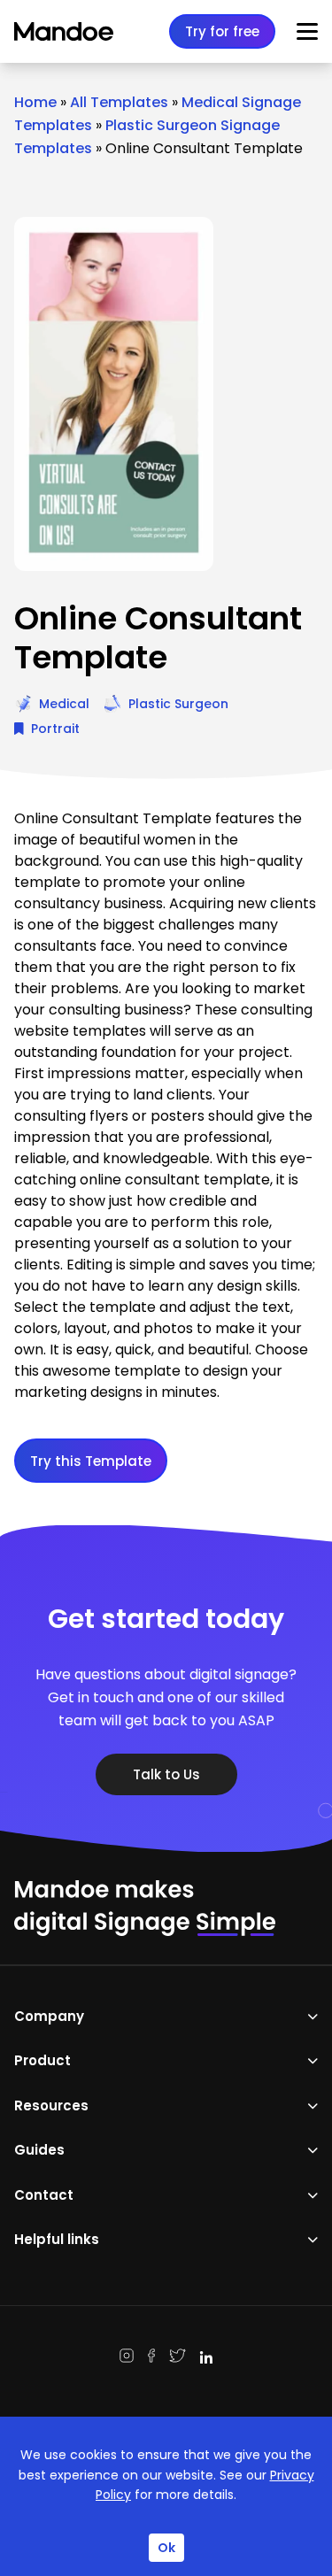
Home (35, 102)
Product (42, 2060)
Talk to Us (166, 1774)
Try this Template (91, 1461)
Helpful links (57, 2239)
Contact (44, 2195)
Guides (39, 2150)
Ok (166, 2548)
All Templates (119, 102)
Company (49, 2016)
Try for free (222, 31)
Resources (51, 2106)
